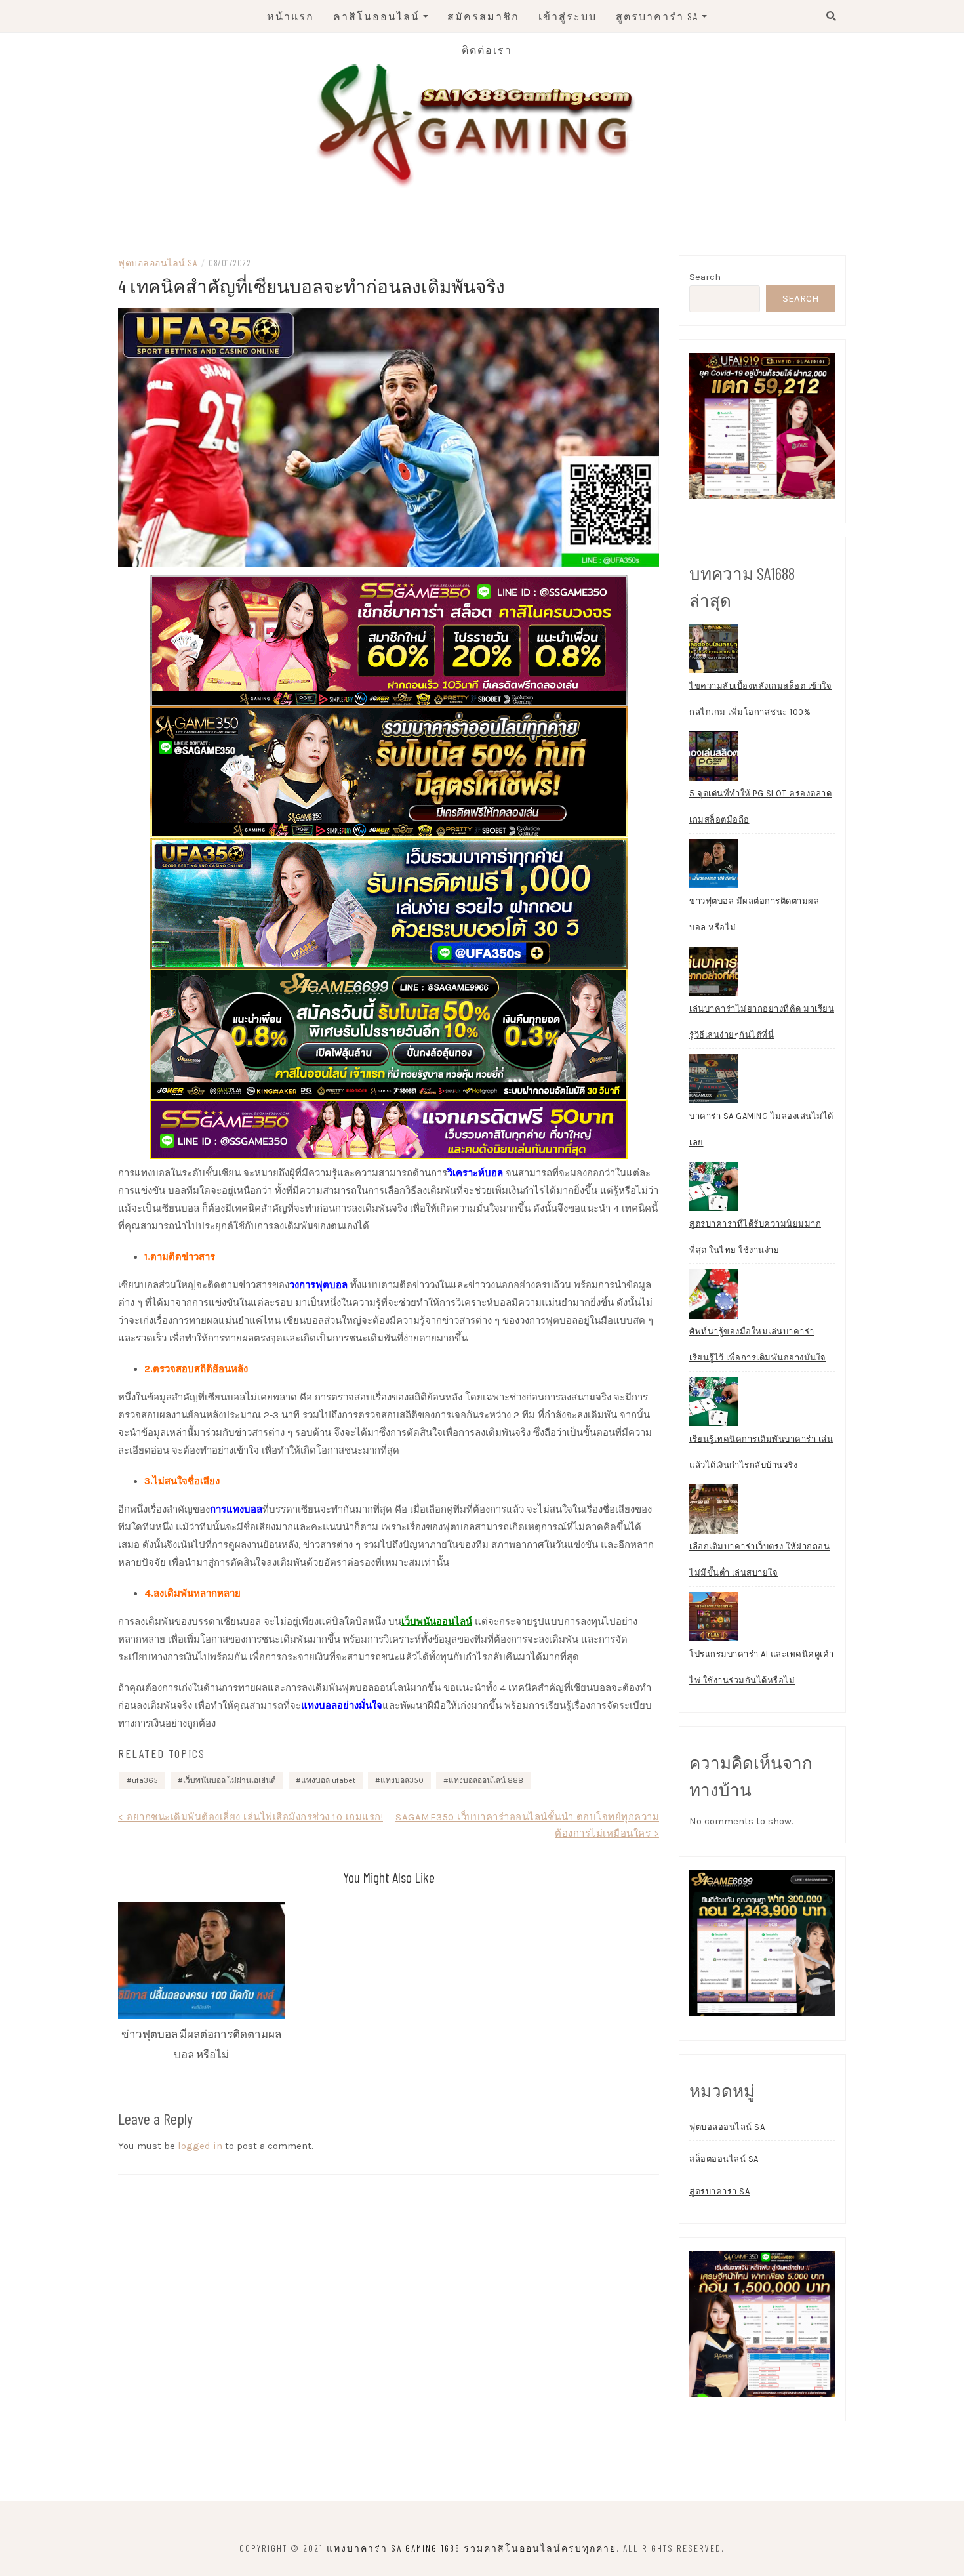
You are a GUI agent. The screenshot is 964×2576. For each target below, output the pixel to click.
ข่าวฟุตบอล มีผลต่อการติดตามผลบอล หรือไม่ (754, 914)
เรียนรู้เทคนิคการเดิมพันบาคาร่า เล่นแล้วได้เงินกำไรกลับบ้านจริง (761, 1452)
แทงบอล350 (402, 1780)
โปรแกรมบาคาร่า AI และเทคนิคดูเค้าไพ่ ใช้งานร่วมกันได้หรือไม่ (762, 1667)
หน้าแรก (291, 16)
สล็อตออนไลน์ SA (724, 2159)
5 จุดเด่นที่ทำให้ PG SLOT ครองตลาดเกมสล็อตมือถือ (760, 807)
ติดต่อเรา (487, 50)
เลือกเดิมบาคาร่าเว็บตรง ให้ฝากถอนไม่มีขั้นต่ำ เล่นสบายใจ (759, 1560)
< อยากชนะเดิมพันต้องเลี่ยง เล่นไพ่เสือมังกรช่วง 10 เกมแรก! (251, 1817)
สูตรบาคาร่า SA (657, 16)
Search (705, 277)
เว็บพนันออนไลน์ (437, 1622)
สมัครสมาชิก (483, 16)
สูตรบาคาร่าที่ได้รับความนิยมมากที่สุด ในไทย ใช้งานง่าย (755, 1237)
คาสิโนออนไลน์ (376, 16)
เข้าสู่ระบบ (568, 16)
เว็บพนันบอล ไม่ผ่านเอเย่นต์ (230, 1780)
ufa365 (145, 1780)
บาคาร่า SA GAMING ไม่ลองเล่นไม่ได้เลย (761, 1129)
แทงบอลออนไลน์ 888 (486, 1780)
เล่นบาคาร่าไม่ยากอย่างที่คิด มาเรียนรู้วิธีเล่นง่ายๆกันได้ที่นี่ (762, 1022)
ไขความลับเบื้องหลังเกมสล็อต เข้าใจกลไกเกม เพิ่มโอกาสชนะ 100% (760, 699)
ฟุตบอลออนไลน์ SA (157, 263)
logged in (200, 2146)
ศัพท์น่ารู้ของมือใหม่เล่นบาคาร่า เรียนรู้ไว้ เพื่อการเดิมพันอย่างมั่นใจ (758, 1344)
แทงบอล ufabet (328, 1780)
